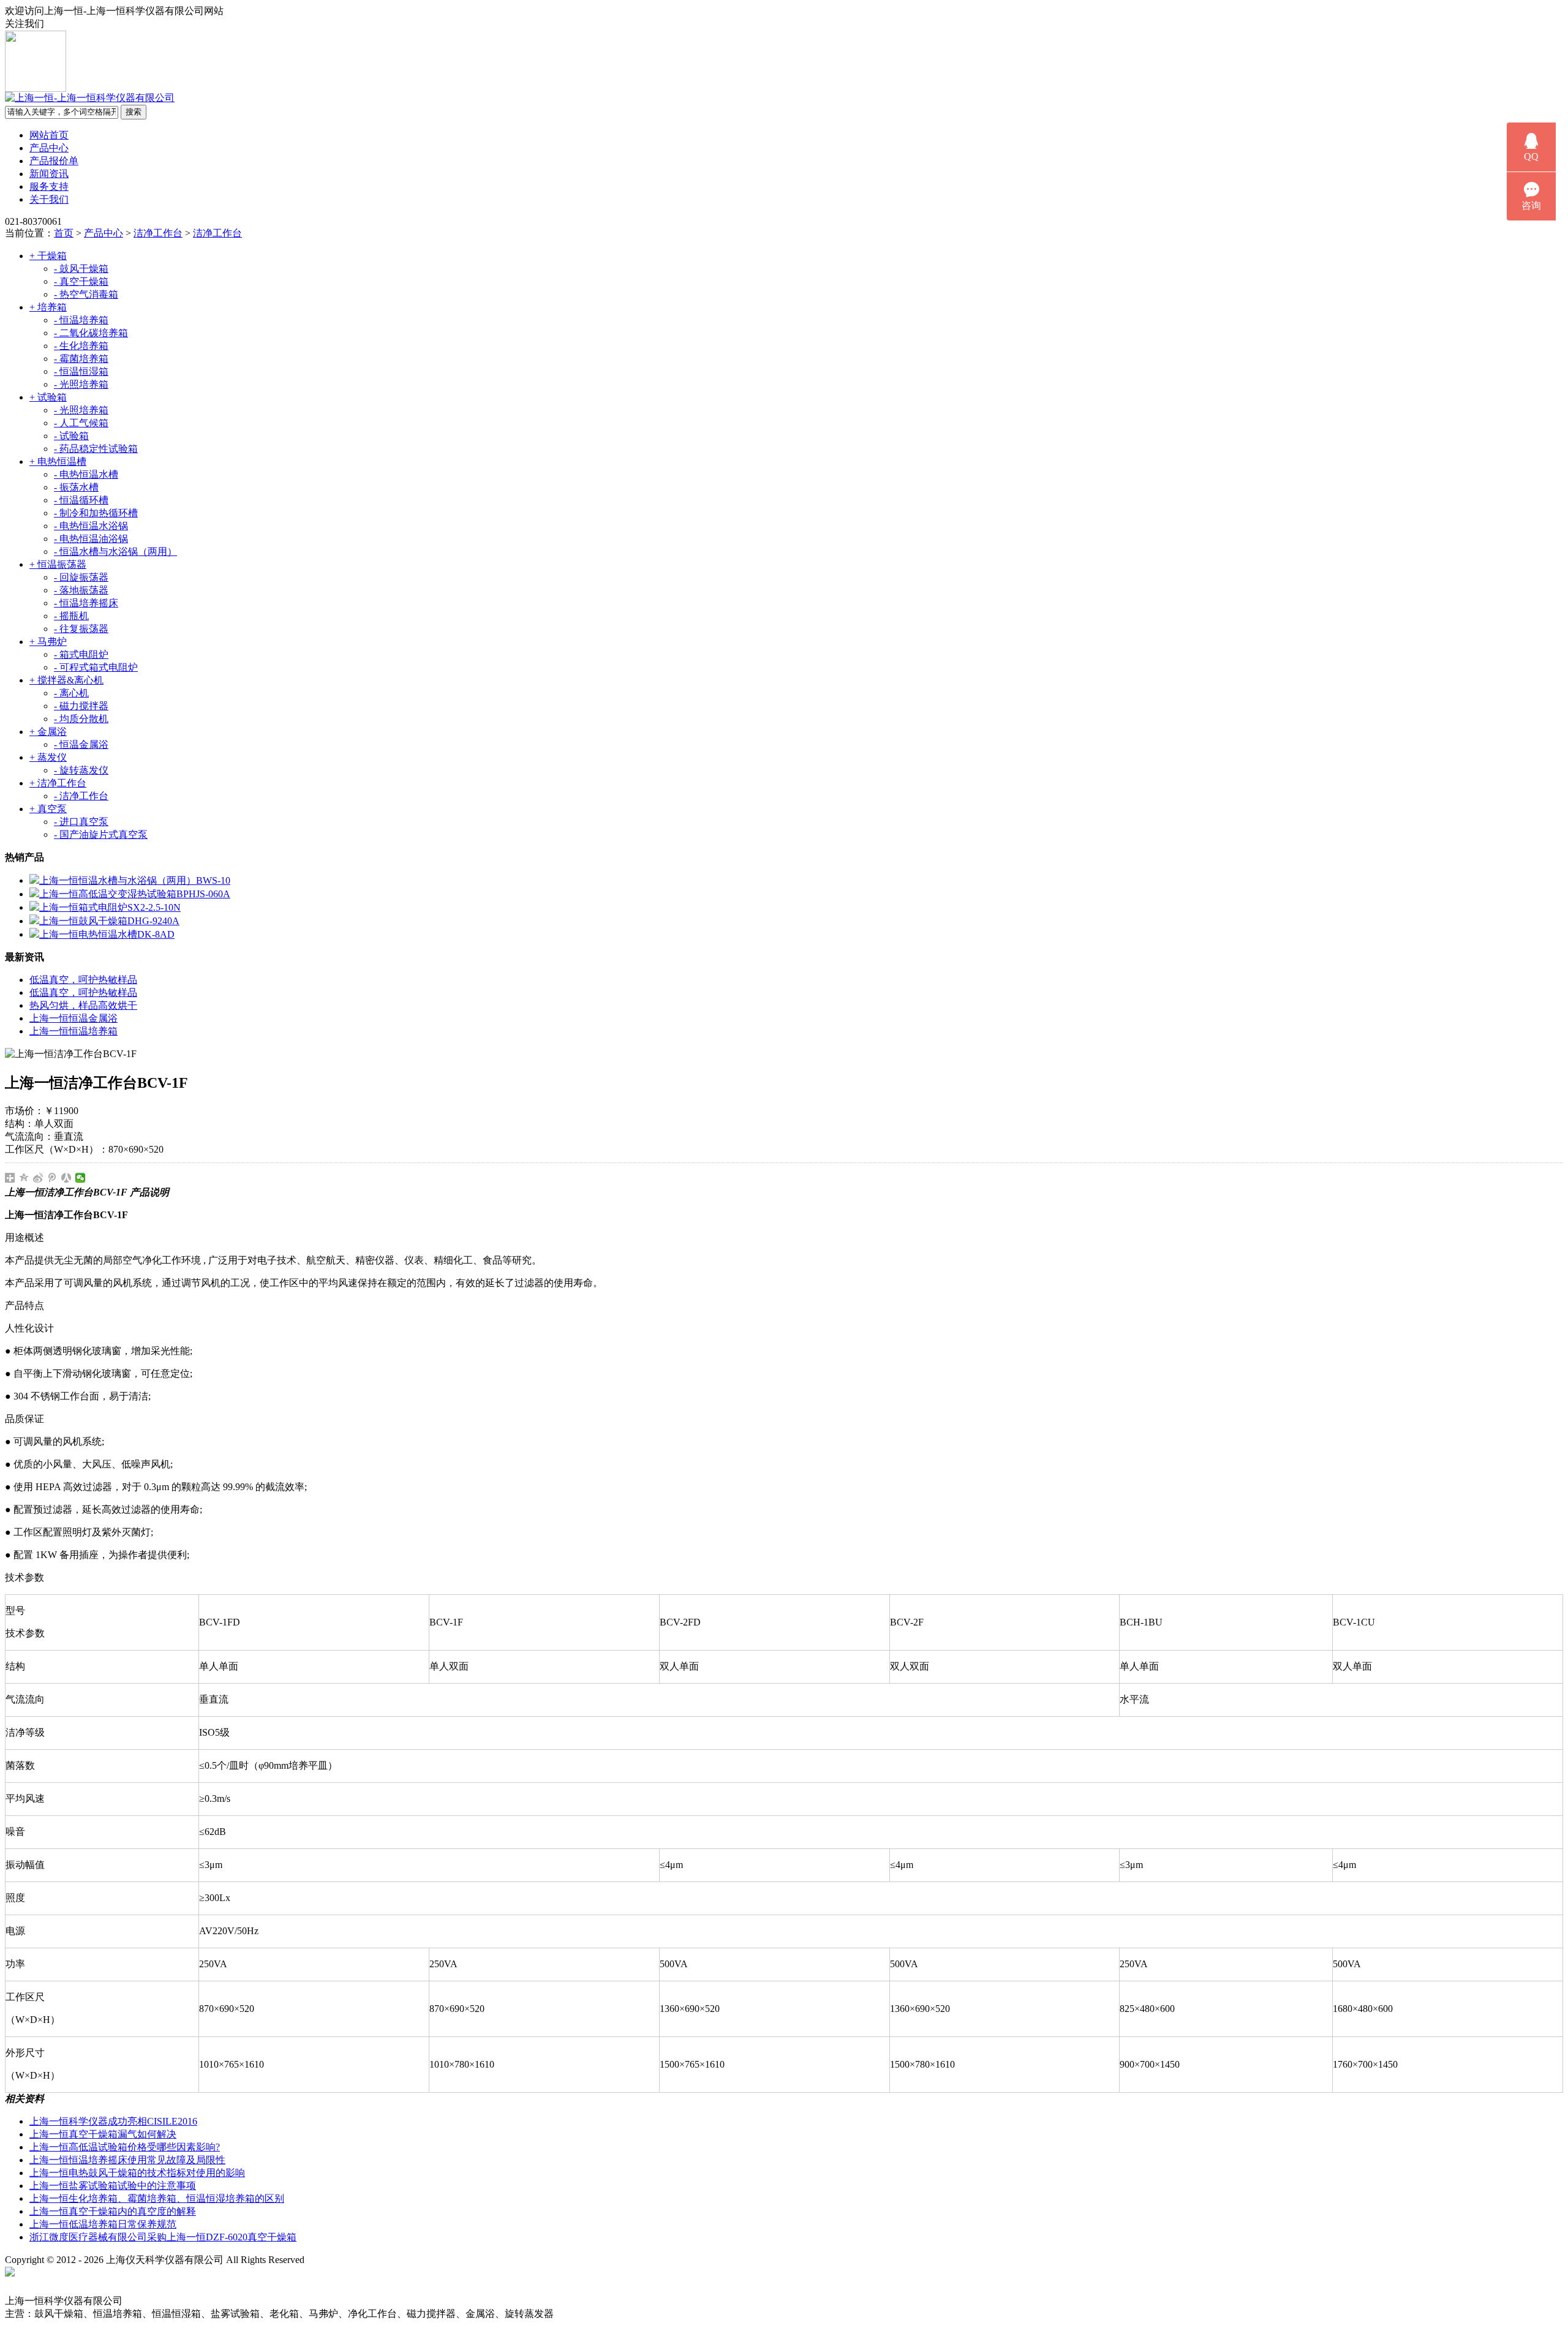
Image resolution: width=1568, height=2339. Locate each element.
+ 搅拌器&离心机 (66, 680)
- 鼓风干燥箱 (81, 269)
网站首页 (49, 135)
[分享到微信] (81, 1178)
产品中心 (49, 148)
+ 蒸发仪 (48, 757)
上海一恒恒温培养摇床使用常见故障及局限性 (127, 2160)
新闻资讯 (49, 174)
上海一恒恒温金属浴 (73, 1018)
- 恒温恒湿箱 (81, 371)
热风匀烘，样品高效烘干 (83, 1005)
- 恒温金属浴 (81, 744)
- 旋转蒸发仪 (81, 770)
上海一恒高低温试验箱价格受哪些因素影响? (125, 2147)
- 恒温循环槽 (81, 500)
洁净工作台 (158, 233)
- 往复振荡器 (81, 629)
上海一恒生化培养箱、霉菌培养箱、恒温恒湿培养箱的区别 (157, 2198)
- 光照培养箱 (81, 384)
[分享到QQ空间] (24, 1178)
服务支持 (49, 186)
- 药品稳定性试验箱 (96, 449)
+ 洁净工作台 (58, 783)
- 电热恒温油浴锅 (91, 539)
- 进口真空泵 (81, 822)
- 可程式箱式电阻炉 (96, 667)
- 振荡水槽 (76, 487)
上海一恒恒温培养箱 (73, 1031)
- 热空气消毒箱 (86, 294)
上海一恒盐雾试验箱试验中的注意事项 (113, 2186)
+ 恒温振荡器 (58, 564)
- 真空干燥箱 (81, 281)
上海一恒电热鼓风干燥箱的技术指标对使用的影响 (137, 2173)
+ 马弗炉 (48, 642)
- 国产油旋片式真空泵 (101, 834)
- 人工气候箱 (81, 423)
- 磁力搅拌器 (81, 706)
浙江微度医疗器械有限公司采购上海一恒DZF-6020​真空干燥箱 (163, 2237)
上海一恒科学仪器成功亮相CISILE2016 (113, 2121)
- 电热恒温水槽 (86, 474)
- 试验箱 (71, 436)
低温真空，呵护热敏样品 (83, 980)
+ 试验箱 (48, 397)
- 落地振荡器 (81, 590)
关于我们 (49, 199)
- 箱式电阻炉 (81, 654)
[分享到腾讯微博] (52, 1178)
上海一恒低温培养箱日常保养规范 (103, 2224)
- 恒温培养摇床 (86, 603)
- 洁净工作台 (81, 796)
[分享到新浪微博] (38, 1178)
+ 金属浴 (48, 732)
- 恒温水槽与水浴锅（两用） (115, 552)
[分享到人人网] (66, 1178)
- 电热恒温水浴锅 (91, 526)
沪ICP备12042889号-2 (363, 2260)
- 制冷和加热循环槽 (96, 513)
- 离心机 (71, 693)
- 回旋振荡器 (81, 577)
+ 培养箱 (48, 307)
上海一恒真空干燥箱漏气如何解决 (103, 2134)
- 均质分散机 (81, 719)
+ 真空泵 (48, 809)
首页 (64, 233)
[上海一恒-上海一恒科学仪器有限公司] (90, 98)
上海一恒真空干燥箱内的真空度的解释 (113, 2211)
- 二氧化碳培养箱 (91, 333)
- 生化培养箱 (81, 346)
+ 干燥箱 (48, 256)
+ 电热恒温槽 (58, 461)
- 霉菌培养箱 (81, 359)
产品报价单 (54, 161)
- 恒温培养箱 (81, 320)
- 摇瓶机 (71, 616)
